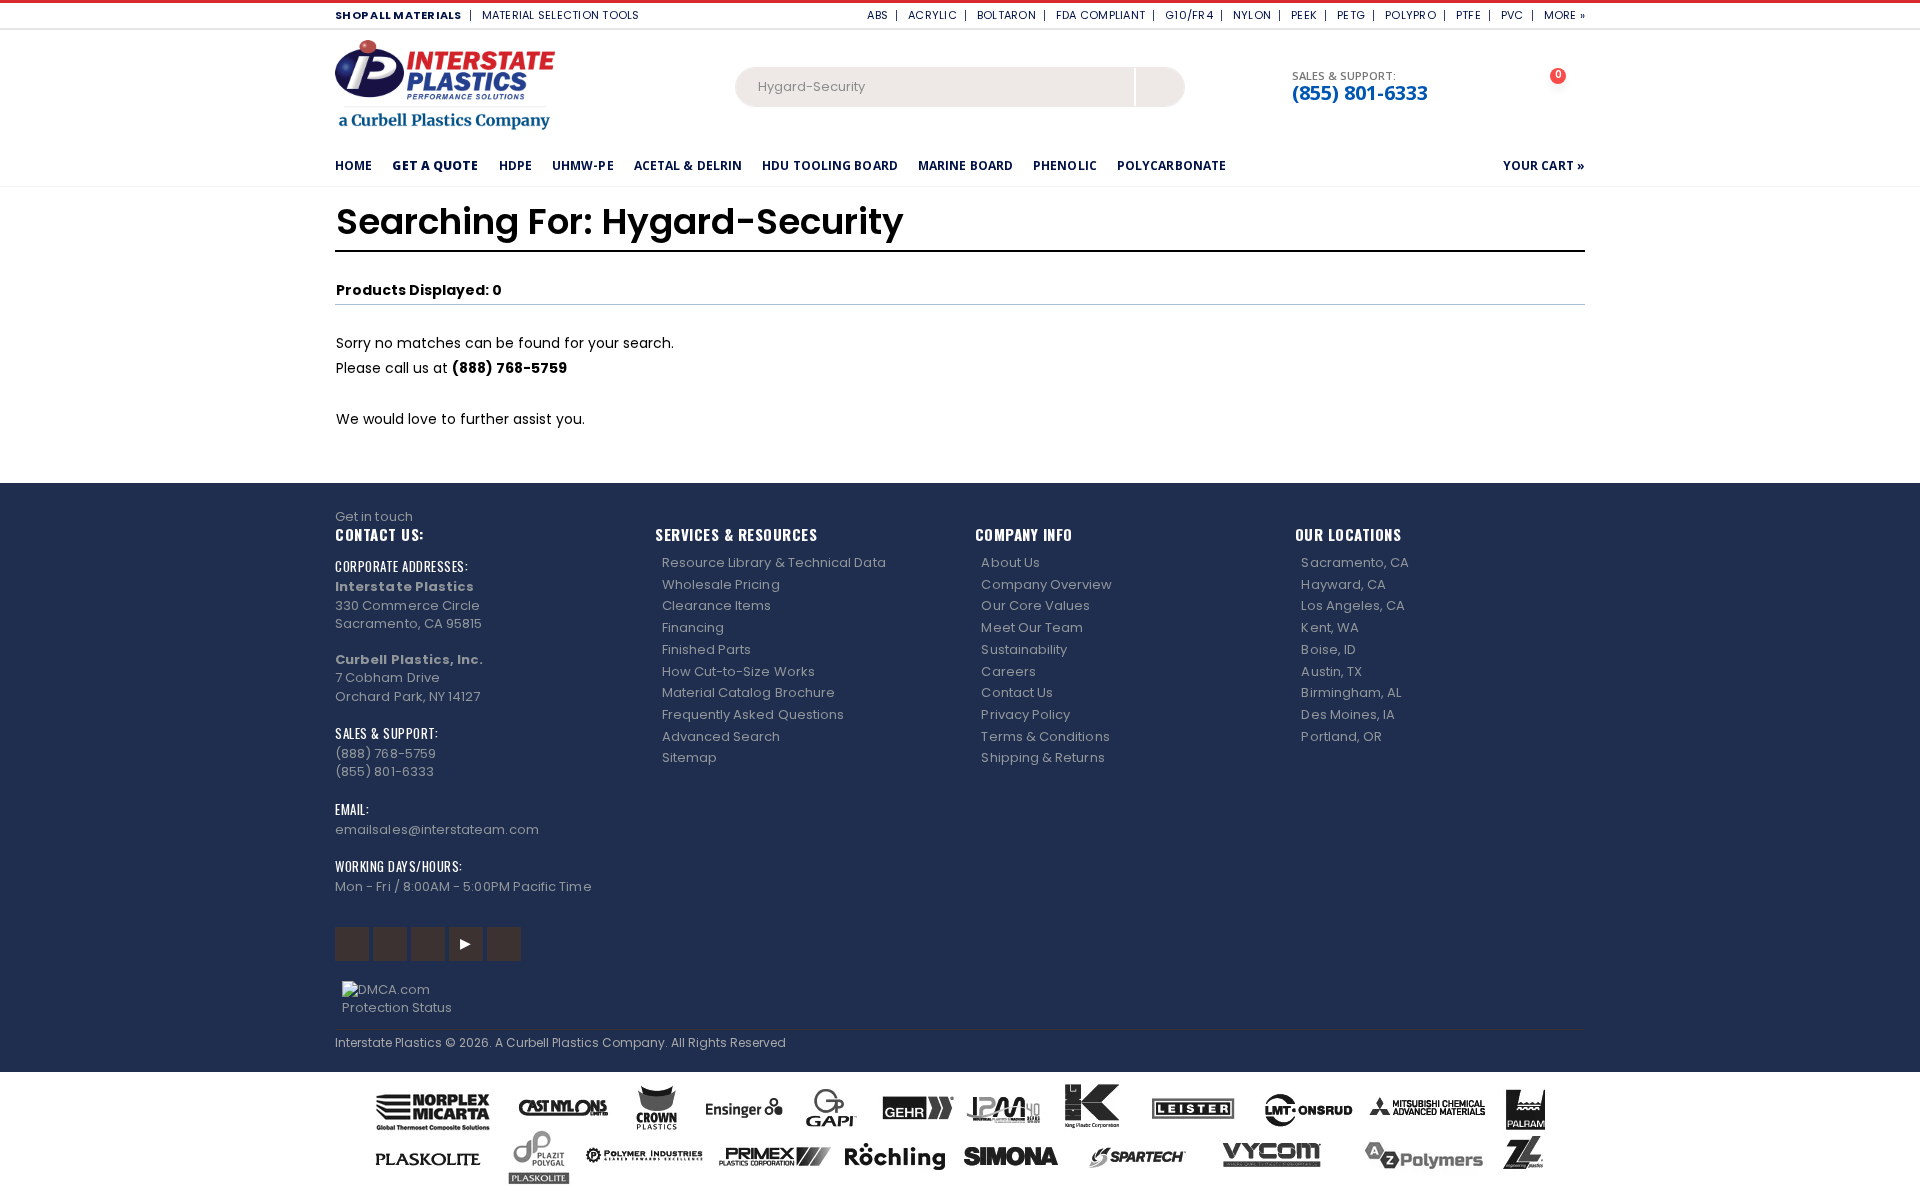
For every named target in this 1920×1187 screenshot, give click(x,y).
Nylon (1252, 15)
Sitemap (689, 757)
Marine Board (965, 165)
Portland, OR (1341, 736)
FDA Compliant (1100, 15)
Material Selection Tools (566, 15)
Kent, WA (1330, 627)
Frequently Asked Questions (753, 714)
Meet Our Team (1032, 627)
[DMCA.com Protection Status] (960, 999)
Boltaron (1006, 15)
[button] (1560, 87)
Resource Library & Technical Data (774, 562)
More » (1565, 15)
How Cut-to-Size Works (738, 671)
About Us (1010, 562)
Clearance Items (717, 605)
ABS (877, 15)
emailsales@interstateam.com (437, 829)
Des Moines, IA (1348, 714)
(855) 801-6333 (1360, 93)
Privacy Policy (1025, 714)
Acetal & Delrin (688, 165)
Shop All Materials (398, 15)
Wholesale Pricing (721, 584)
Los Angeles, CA (1353, 605)
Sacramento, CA (1355, 562)
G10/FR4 (1189, 15)
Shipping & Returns (1042, 757)
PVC (1512, 15)
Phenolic (1065, 165)
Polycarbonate (1171, 165)
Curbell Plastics (552, 1042)
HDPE (515, 165)
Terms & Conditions (1045, 736)
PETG (1351, 15)
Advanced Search (721, 736)
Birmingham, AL (1351, 692)
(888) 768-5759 (385, 753)
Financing (693, 627)
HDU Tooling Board (830, 165)
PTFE (1468, 15)
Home (353, 165)
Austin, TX (1331, 671)
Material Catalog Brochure (749, 692)
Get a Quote (435, 165)
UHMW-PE (583, 165)
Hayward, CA (1343, 584)
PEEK (1304, 15)
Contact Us (1017, 692)
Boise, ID (1328, 649)
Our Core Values (1035, 605)
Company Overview (1046, 584)
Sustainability (1024, 649)
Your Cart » (1544, 165)
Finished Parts (707, 649)
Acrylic (932, 15)
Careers (1008, 671)
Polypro (1410, 15)
